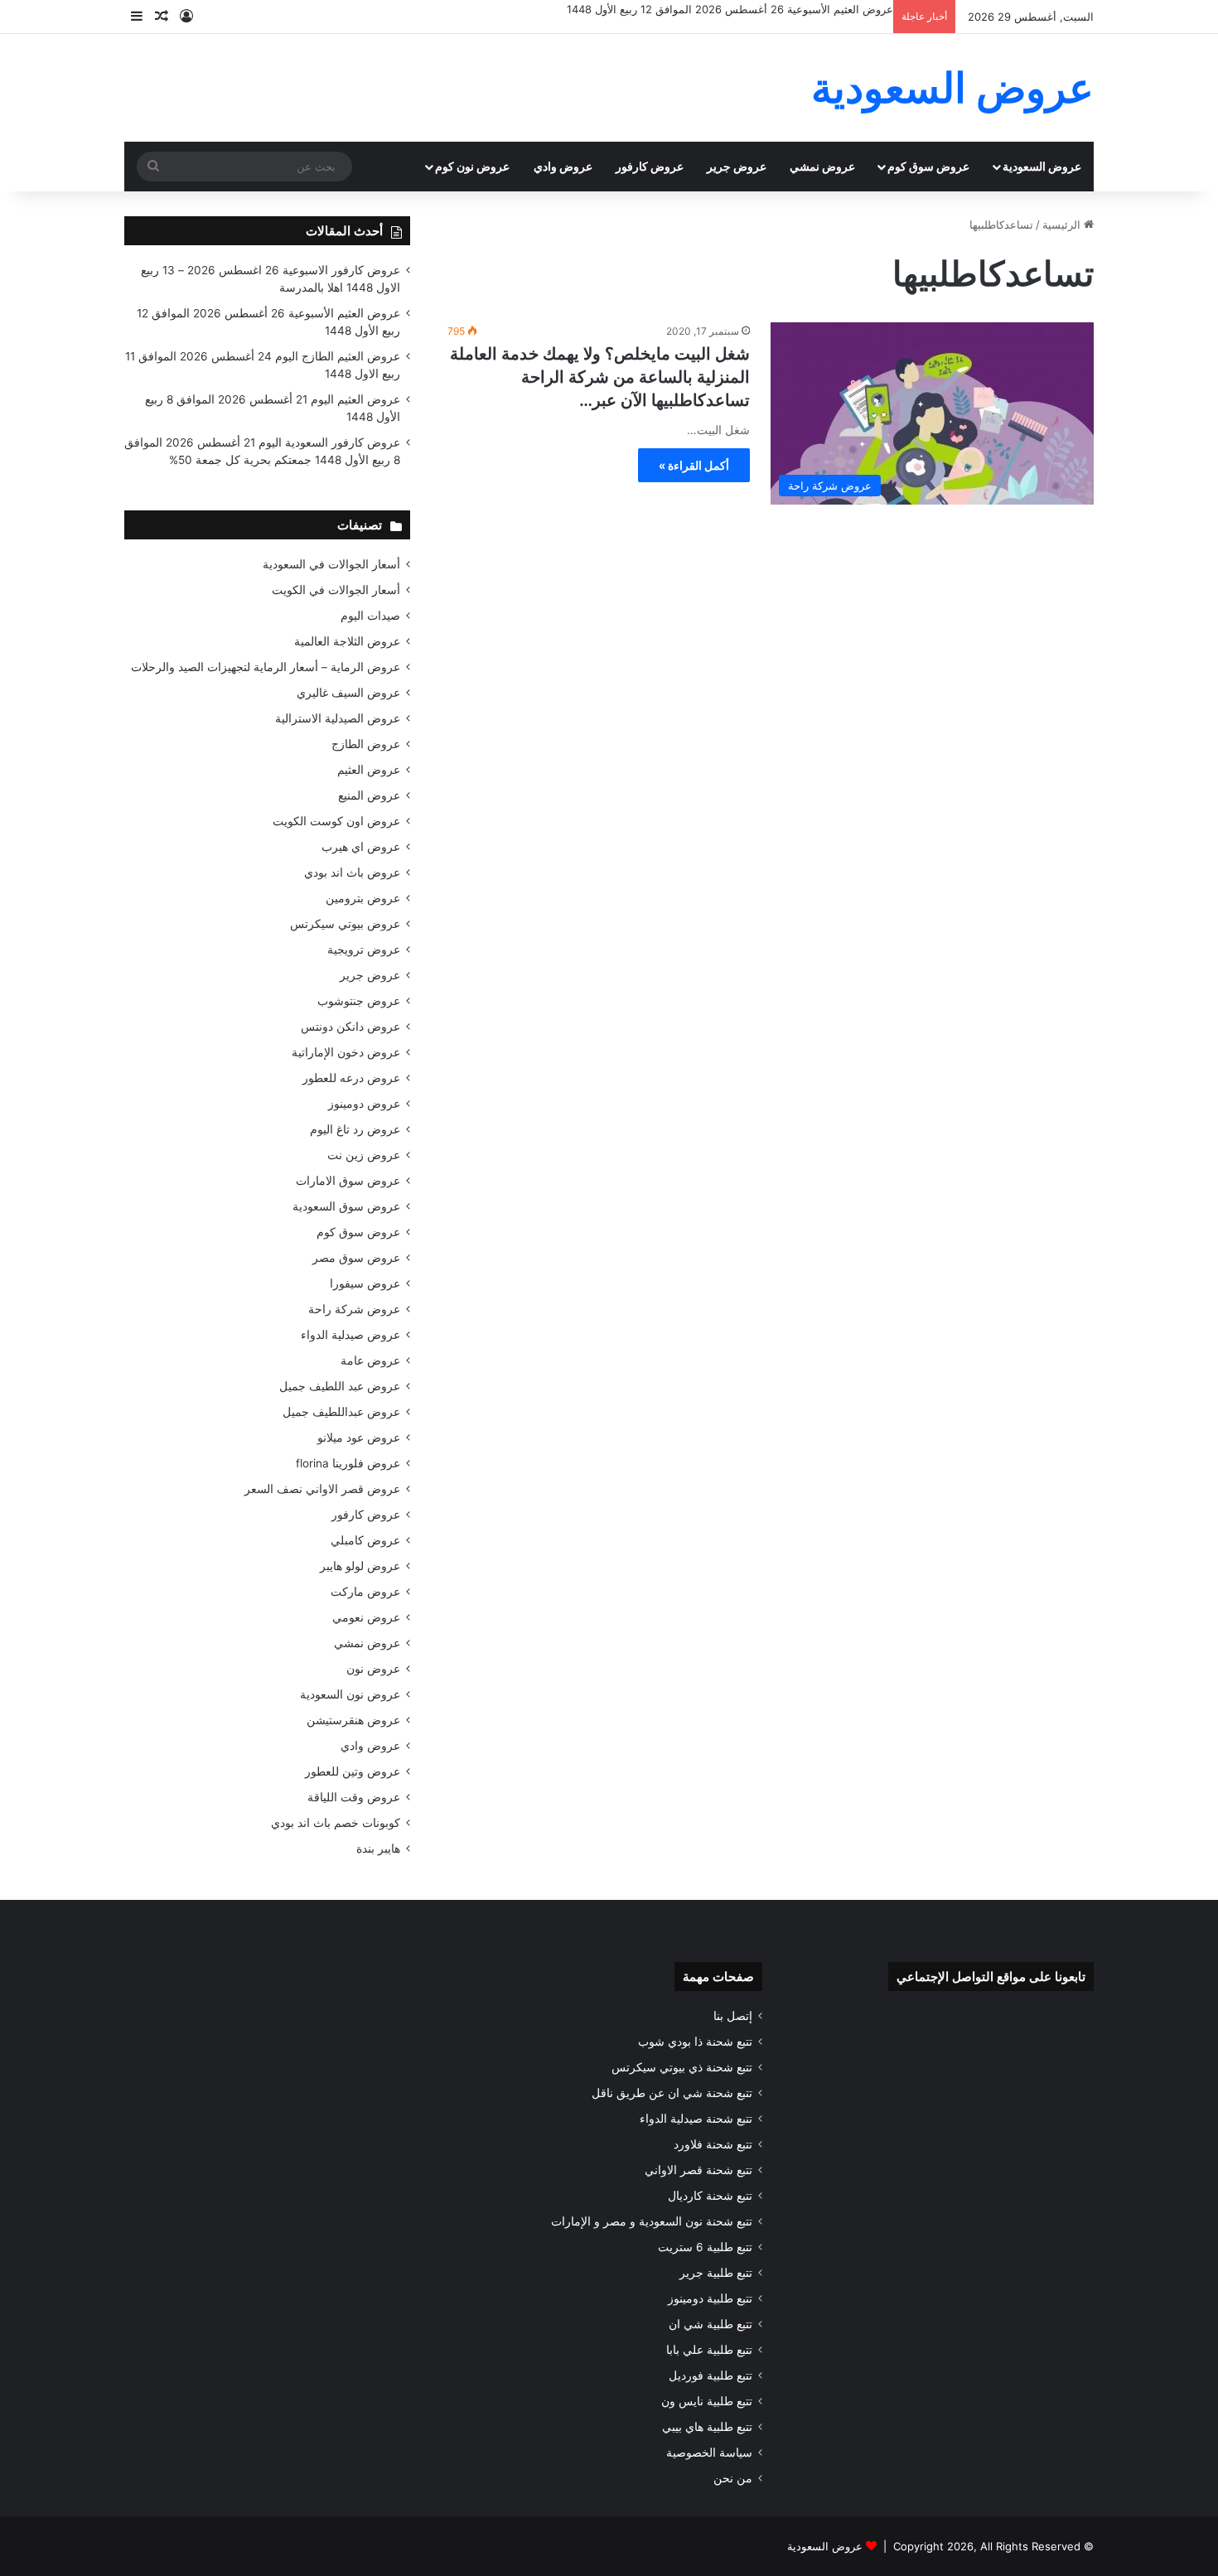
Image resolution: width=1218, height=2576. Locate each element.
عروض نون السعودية (350, 1694)
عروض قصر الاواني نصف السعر (322, 1489)
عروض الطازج (366, 744)
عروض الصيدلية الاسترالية (338, 718)
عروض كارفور (650, 166)
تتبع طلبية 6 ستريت (705, 2247)
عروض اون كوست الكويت (336, 821)
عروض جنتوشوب (359, 1001)
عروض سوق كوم (928, 166)
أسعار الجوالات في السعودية (331, 564)
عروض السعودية (1042, 166)
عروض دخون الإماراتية (346, 1052)
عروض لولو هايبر (360, 1566)
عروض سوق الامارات (348, 1181)
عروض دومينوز (364, 1104)
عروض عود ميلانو (359, 1438)
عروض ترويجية (364, 950)
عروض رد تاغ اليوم (355, 1129)
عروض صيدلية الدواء (350, 1335)
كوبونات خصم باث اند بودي (336, 1823)
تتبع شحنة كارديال (710, 2196)
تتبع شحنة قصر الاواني (698, 2170)
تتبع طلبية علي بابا (709, 2350)
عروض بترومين (363, 898)
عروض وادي (563, 166)
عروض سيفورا (365, 1283)
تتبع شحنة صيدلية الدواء (696, 2119)
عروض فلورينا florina (348, 1463)
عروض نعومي (366, 1617)
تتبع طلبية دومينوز (710, 2298)
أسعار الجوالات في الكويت (336, 590)
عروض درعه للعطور (351, 1078)
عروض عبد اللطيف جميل (340, 1386)
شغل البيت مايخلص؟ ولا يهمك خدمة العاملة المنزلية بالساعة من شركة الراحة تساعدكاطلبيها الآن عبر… (600, 377)
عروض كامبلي (365, 1540)
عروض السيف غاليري (348, 693)
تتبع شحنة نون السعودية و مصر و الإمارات (652, 2221)
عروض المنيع (369, 795)
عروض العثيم (369, 770)
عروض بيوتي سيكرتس (345, 924)
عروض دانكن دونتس (350, 1027)
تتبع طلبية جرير (716, 2273)
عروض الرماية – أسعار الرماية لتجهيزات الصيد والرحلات (266, 667)
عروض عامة (370, 1360)
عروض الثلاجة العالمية (347, 641)
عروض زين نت (364, 1155)
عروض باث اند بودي (352, 872)
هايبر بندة (378, 1849)
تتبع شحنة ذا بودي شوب (695, 2042)
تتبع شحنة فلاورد (713, 2144)
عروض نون (373, 1669)
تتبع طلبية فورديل (710, 2375)
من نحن (733, 2478)
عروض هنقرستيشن (353, 1720)
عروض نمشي (822, 166)
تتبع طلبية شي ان (710, 2324)
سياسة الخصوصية (709, 2453)
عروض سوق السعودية (346, 1206)
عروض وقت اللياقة (354, 1797)
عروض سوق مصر (356, 1258)
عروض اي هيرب (361, 847)
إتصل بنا (733, 2016)
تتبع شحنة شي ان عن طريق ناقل (672, 2093)
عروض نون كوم (472, 166)
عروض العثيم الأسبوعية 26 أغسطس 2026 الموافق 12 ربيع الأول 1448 (730, 9)
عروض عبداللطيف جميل (341, 1412)
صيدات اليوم (370, 616)
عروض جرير (737, 166)
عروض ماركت (365, 1592)
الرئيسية (1063, 225)
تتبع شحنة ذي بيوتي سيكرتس (682, 2067)
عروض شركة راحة (354, 1309)
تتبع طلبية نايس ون (707, 2401)
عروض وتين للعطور (353, 1771)
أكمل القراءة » (694, 465)
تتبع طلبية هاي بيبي (707, 2427)
